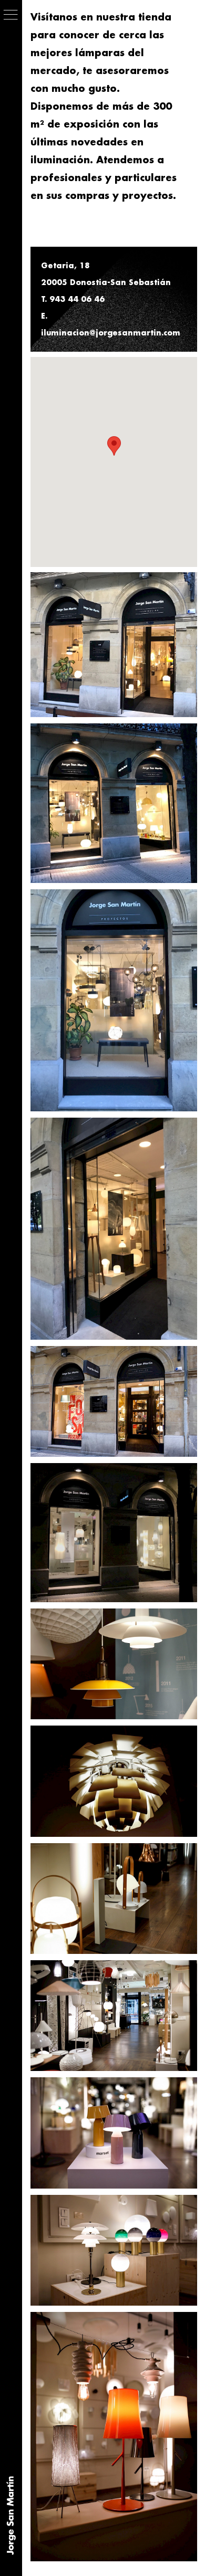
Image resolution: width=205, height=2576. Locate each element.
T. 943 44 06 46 (73, 299)
